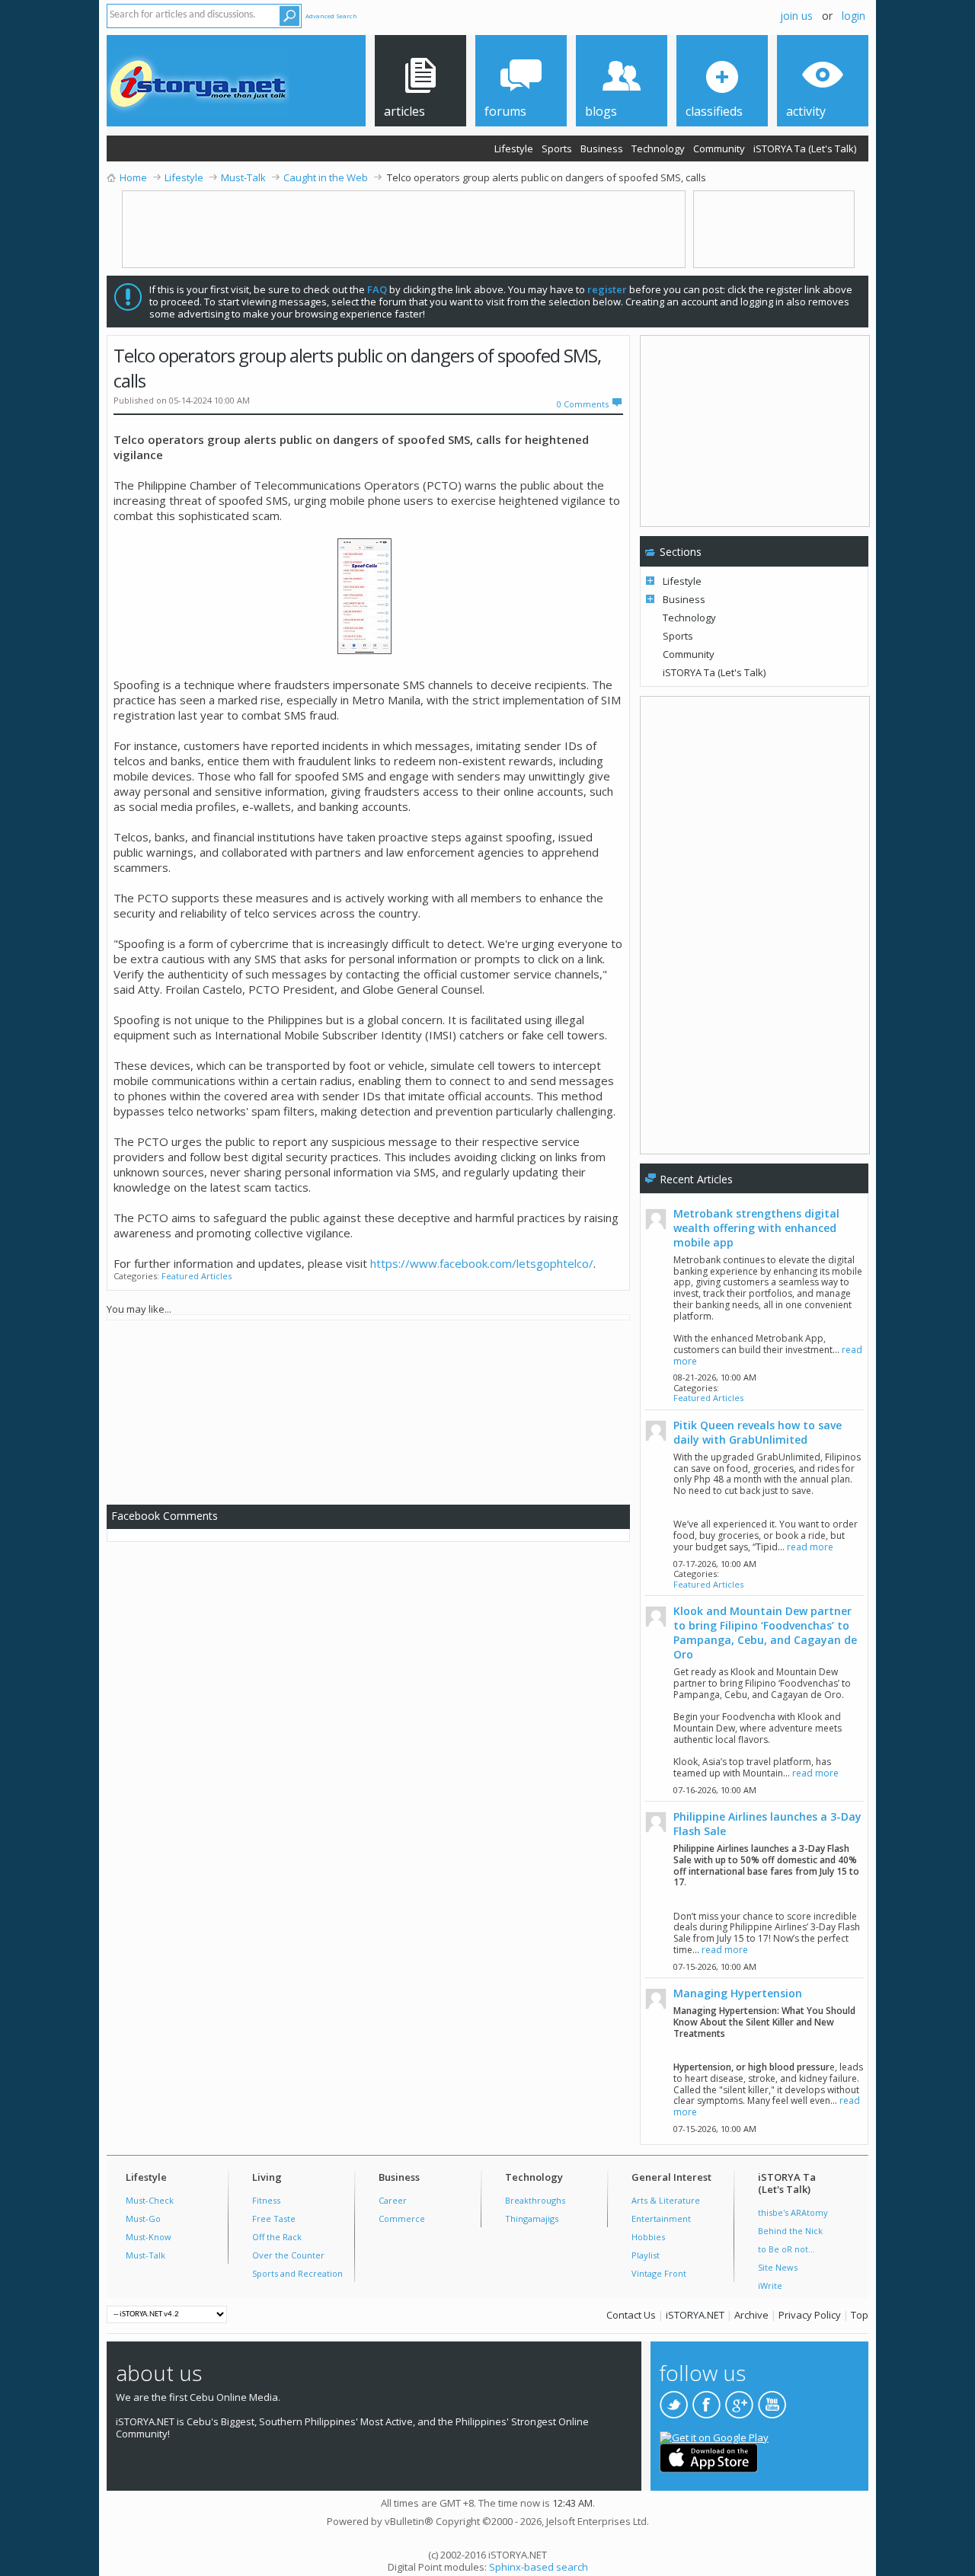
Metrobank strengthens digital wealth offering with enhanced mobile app (756, 1228)
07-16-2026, (715, 1790)
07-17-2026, (715, 1564)
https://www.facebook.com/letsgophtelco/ (482, 1263)
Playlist (646, 2255)
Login (854, 16)
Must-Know (149, 2237)
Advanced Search (331, 16)
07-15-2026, (715, 1966)
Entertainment (661, 2218)
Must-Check (150, 2200)
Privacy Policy (810, 2315)
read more (810, 1547)
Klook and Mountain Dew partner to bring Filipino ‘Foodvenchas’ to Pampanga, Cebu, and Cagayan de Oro (765, 1633)
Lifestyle (514, 148)
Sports (557, 148)
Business (602, 148)
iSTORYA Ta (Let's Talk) (805, 148)
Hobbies (648, 2237)
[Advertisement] (375, 1409)
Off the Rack (277, 2237)
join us (796, 16)
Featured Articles (197, 1276)
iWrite (770, 2286)
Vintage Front (659, 2273)
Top (860, 2315)
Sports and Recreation (297, 2273)
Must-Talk (145, 2255)
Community (719, 148)
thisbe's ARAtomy (793, 2212)
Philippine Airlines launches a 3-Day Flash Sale (767, 1824)
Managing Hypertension (738, 1993)
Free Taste (274, 2218)
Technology (658, 148)
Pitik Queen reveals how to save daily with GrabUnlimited (758, 1432)
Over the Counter (288, 2255)
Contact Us (631, 2315)
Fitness (266, 2200)
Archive (751, 2315)
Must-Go (143, 2218)
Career (393, 2200)
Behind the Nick (790, 2231)
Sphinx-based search (539, 2567)
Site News (778, 2267)
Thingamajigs (532, 2218)
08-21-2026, (715, 1377)
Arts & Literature (666, 2200)
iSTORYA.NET (695, 2315)
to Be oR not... (786, 2249)
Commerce (402, 2218)
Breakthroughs (535, 2200)
